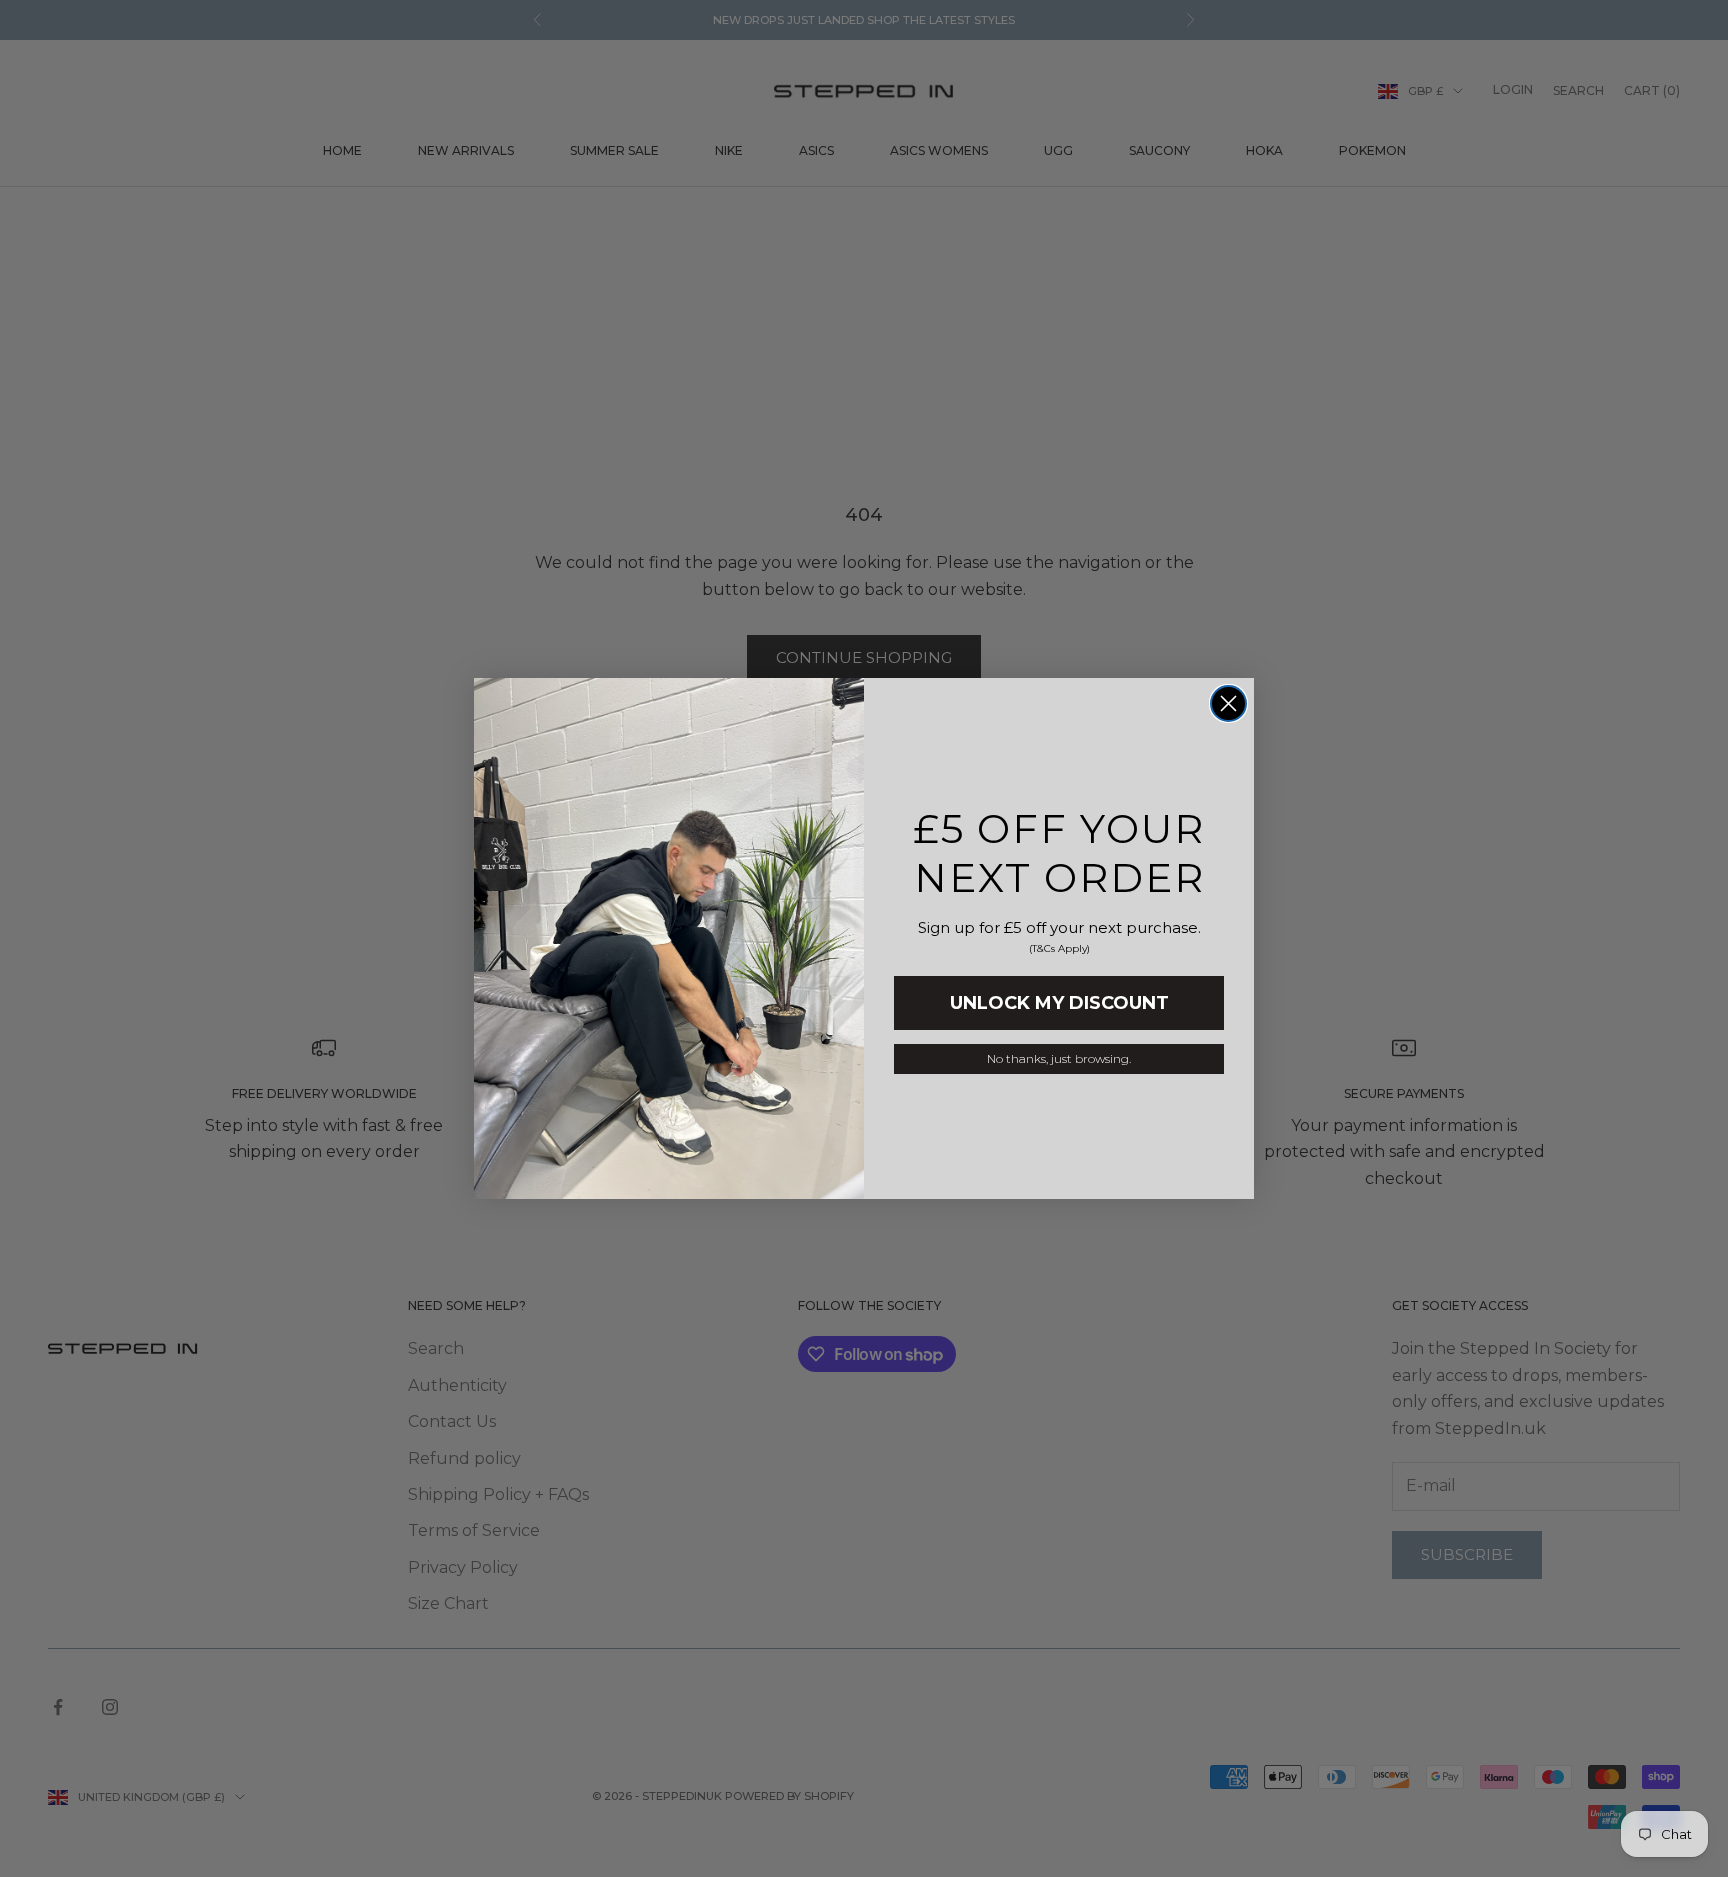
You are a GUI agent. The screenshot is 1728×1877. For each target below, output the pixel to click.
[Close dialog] (1228, 703)
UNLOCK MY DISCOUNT (1059, 1003)
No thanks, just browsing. (1059, 1058)
